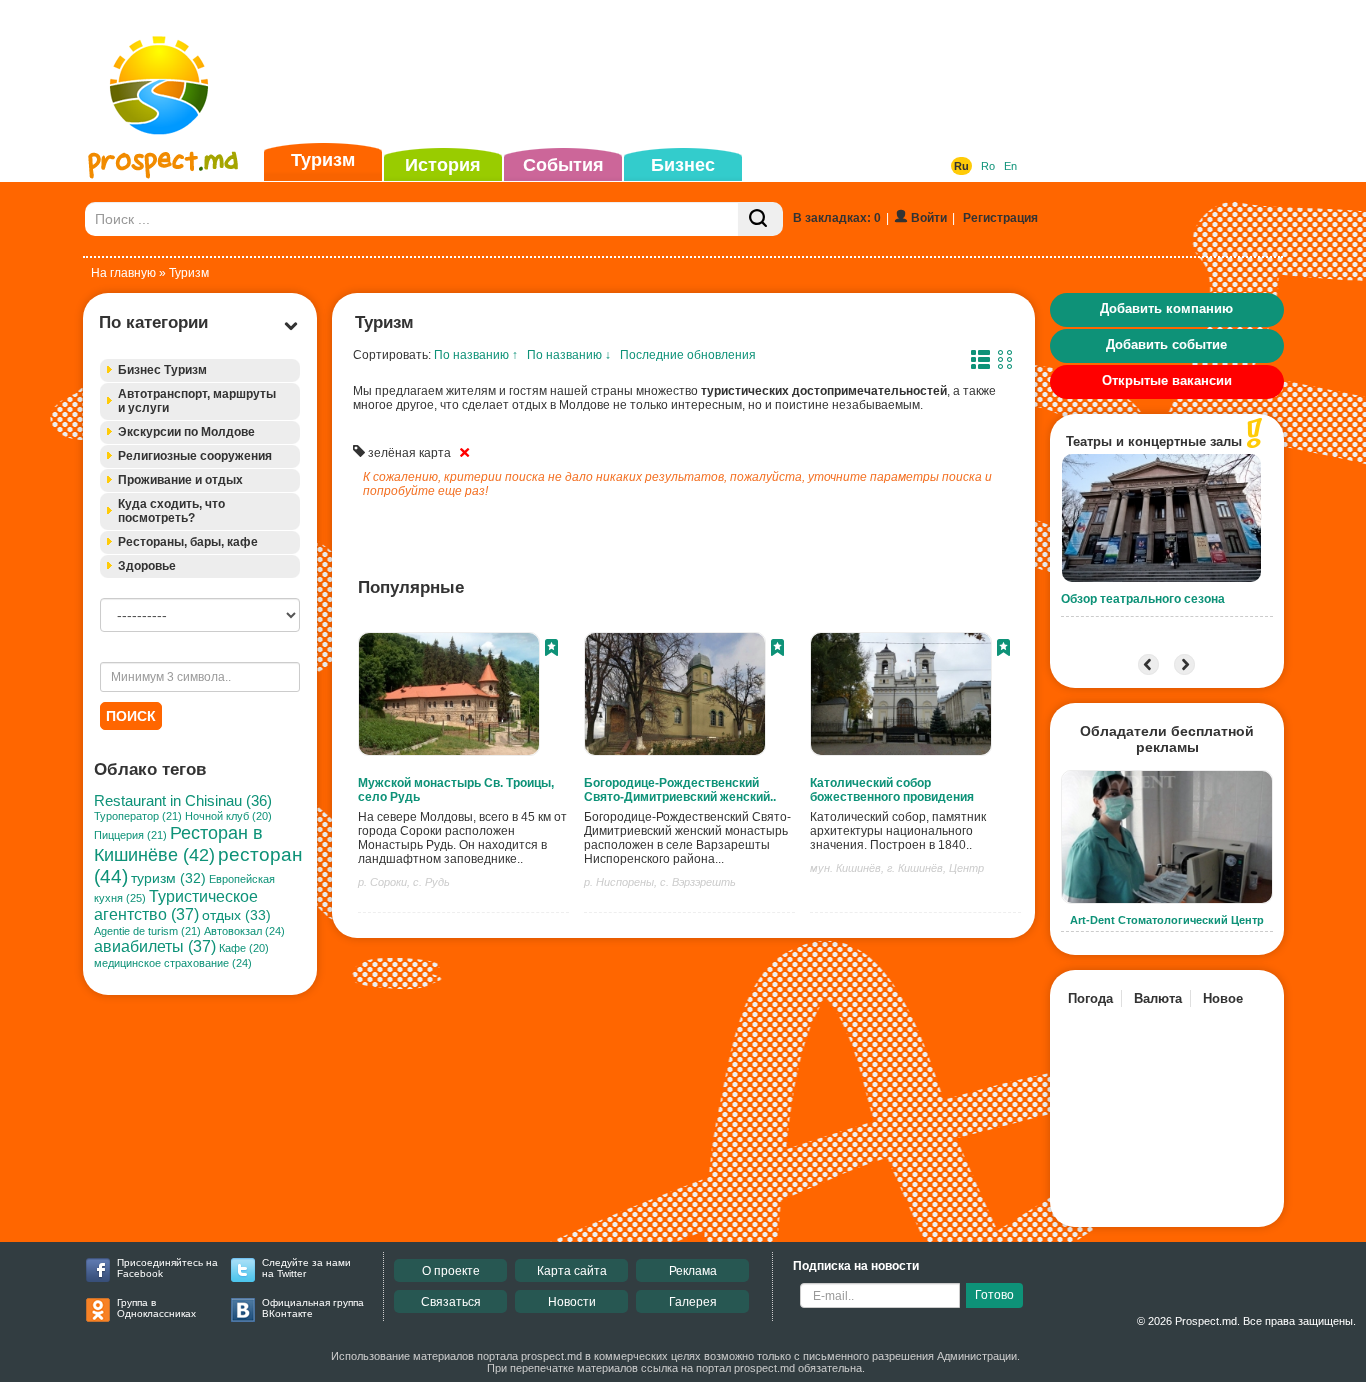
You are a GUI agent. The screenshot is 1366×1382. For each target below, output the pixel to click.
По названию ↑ (476, 355)
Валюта (1158, 998)
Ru (961, 166)
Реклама (693, 1271)
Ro (988, 166)
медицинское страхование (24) (173, 963)
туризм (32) (168, 878)
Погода (1090, 998)
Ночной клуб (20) (228, 816)
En (1010, 166)
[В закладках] (551, 650)
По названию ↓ (569, 355)
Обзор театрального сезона (1143, 599)
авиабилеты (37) (155, 946)
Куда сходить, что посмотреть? (171, 511)
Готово (994, 1295)
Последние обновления (688, 355)
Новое (1223, 998)
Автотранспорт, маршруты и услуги (197, 401)
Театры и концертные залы (1154, 441)
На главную (123, 273)
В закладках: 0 (837, 218)
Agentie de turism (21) (147, 931)
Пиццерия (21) (130, 835)
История (443, 165)
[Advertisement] (652, 74)
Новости (572, 1302)
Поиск (131, 716)
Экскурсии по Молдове (186, 432)
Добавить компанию (1166, 308)
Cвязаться (451, 1302)
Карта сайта (572, 1271)
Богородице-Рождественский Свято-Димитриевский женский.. (680, 790)
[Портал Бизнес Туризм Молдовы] (162, 106)
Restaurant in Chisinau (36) (183, 800)
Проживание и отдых (180, 480)
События (563, 165)
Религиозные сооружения (195, 456)
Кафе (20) (244, 948)
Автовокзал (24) (244, 931)
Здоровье (147, 566)
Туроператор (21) (138, 816)
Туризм (323, 160)
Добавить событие (1166, 344)
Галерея (693, 1302)
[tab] (200, 370)
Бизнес (683, 165)
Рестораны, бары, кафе (188, 542)
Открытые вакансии (1167, 380)
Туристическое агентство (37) (176, 905)
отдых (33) (236, 915)
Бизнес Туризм (162, 370)
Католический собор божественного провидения (892, 790)
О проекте (451, 1271)
